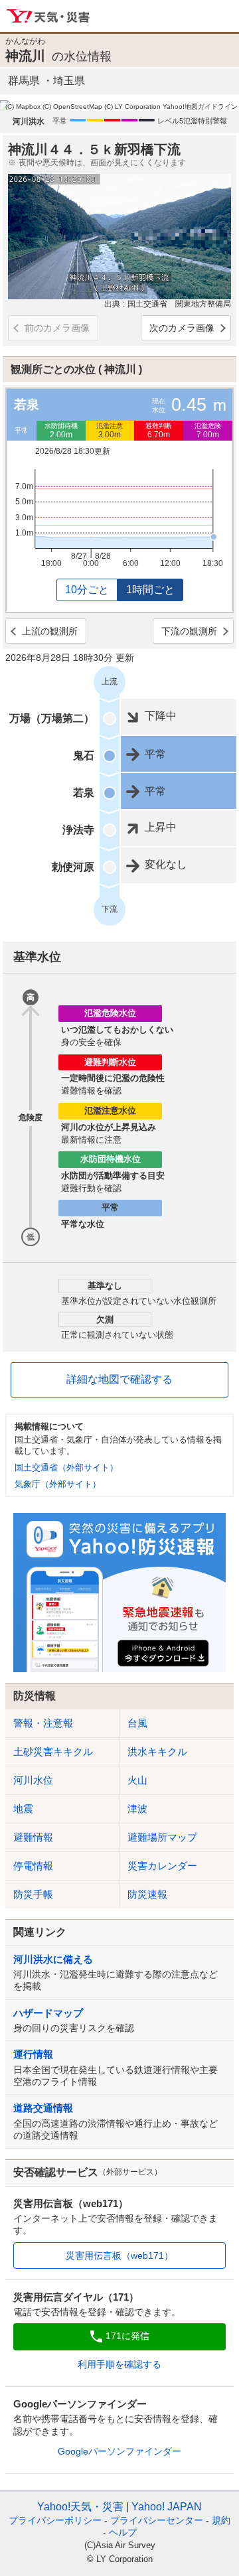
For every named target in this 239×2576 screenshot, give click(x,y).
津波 (137, 1809)
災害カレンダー (162, 1866)
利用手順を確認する (119, 2364)
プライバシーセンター (157, 2520)
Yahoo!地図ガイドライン (200, 107)
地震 (23, 1809)
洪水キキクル (157, 1752)
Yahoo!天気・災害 (49, 17)
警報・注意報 (43, 1723)
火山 (137, 1780)
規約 (221, 2520)
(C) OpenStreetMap (72, 107)
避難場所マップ (162, 1837)
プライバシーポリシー (55, 2520)
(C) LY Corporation (132, 107)
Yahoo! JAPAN (167, 2507)
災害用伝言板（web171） (119, 2255)
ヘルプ (123, 2532)
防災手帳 (33, 1894)
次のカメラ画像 (182, 328)
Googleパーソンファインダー (119, 2451)
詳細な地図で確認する (119, 1379)
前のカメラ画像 (57, 328)
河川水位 (33, 1780)
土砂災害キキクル (53, 1752)
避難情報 (33, 1837)
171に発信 (127, 2336)
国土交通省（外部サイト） (66, 1467)
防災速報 (147, 1894)
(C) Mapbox (23, 107)
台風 (137, 1723)
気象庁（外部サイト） (58, 1484)
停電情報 (33, 1866)
